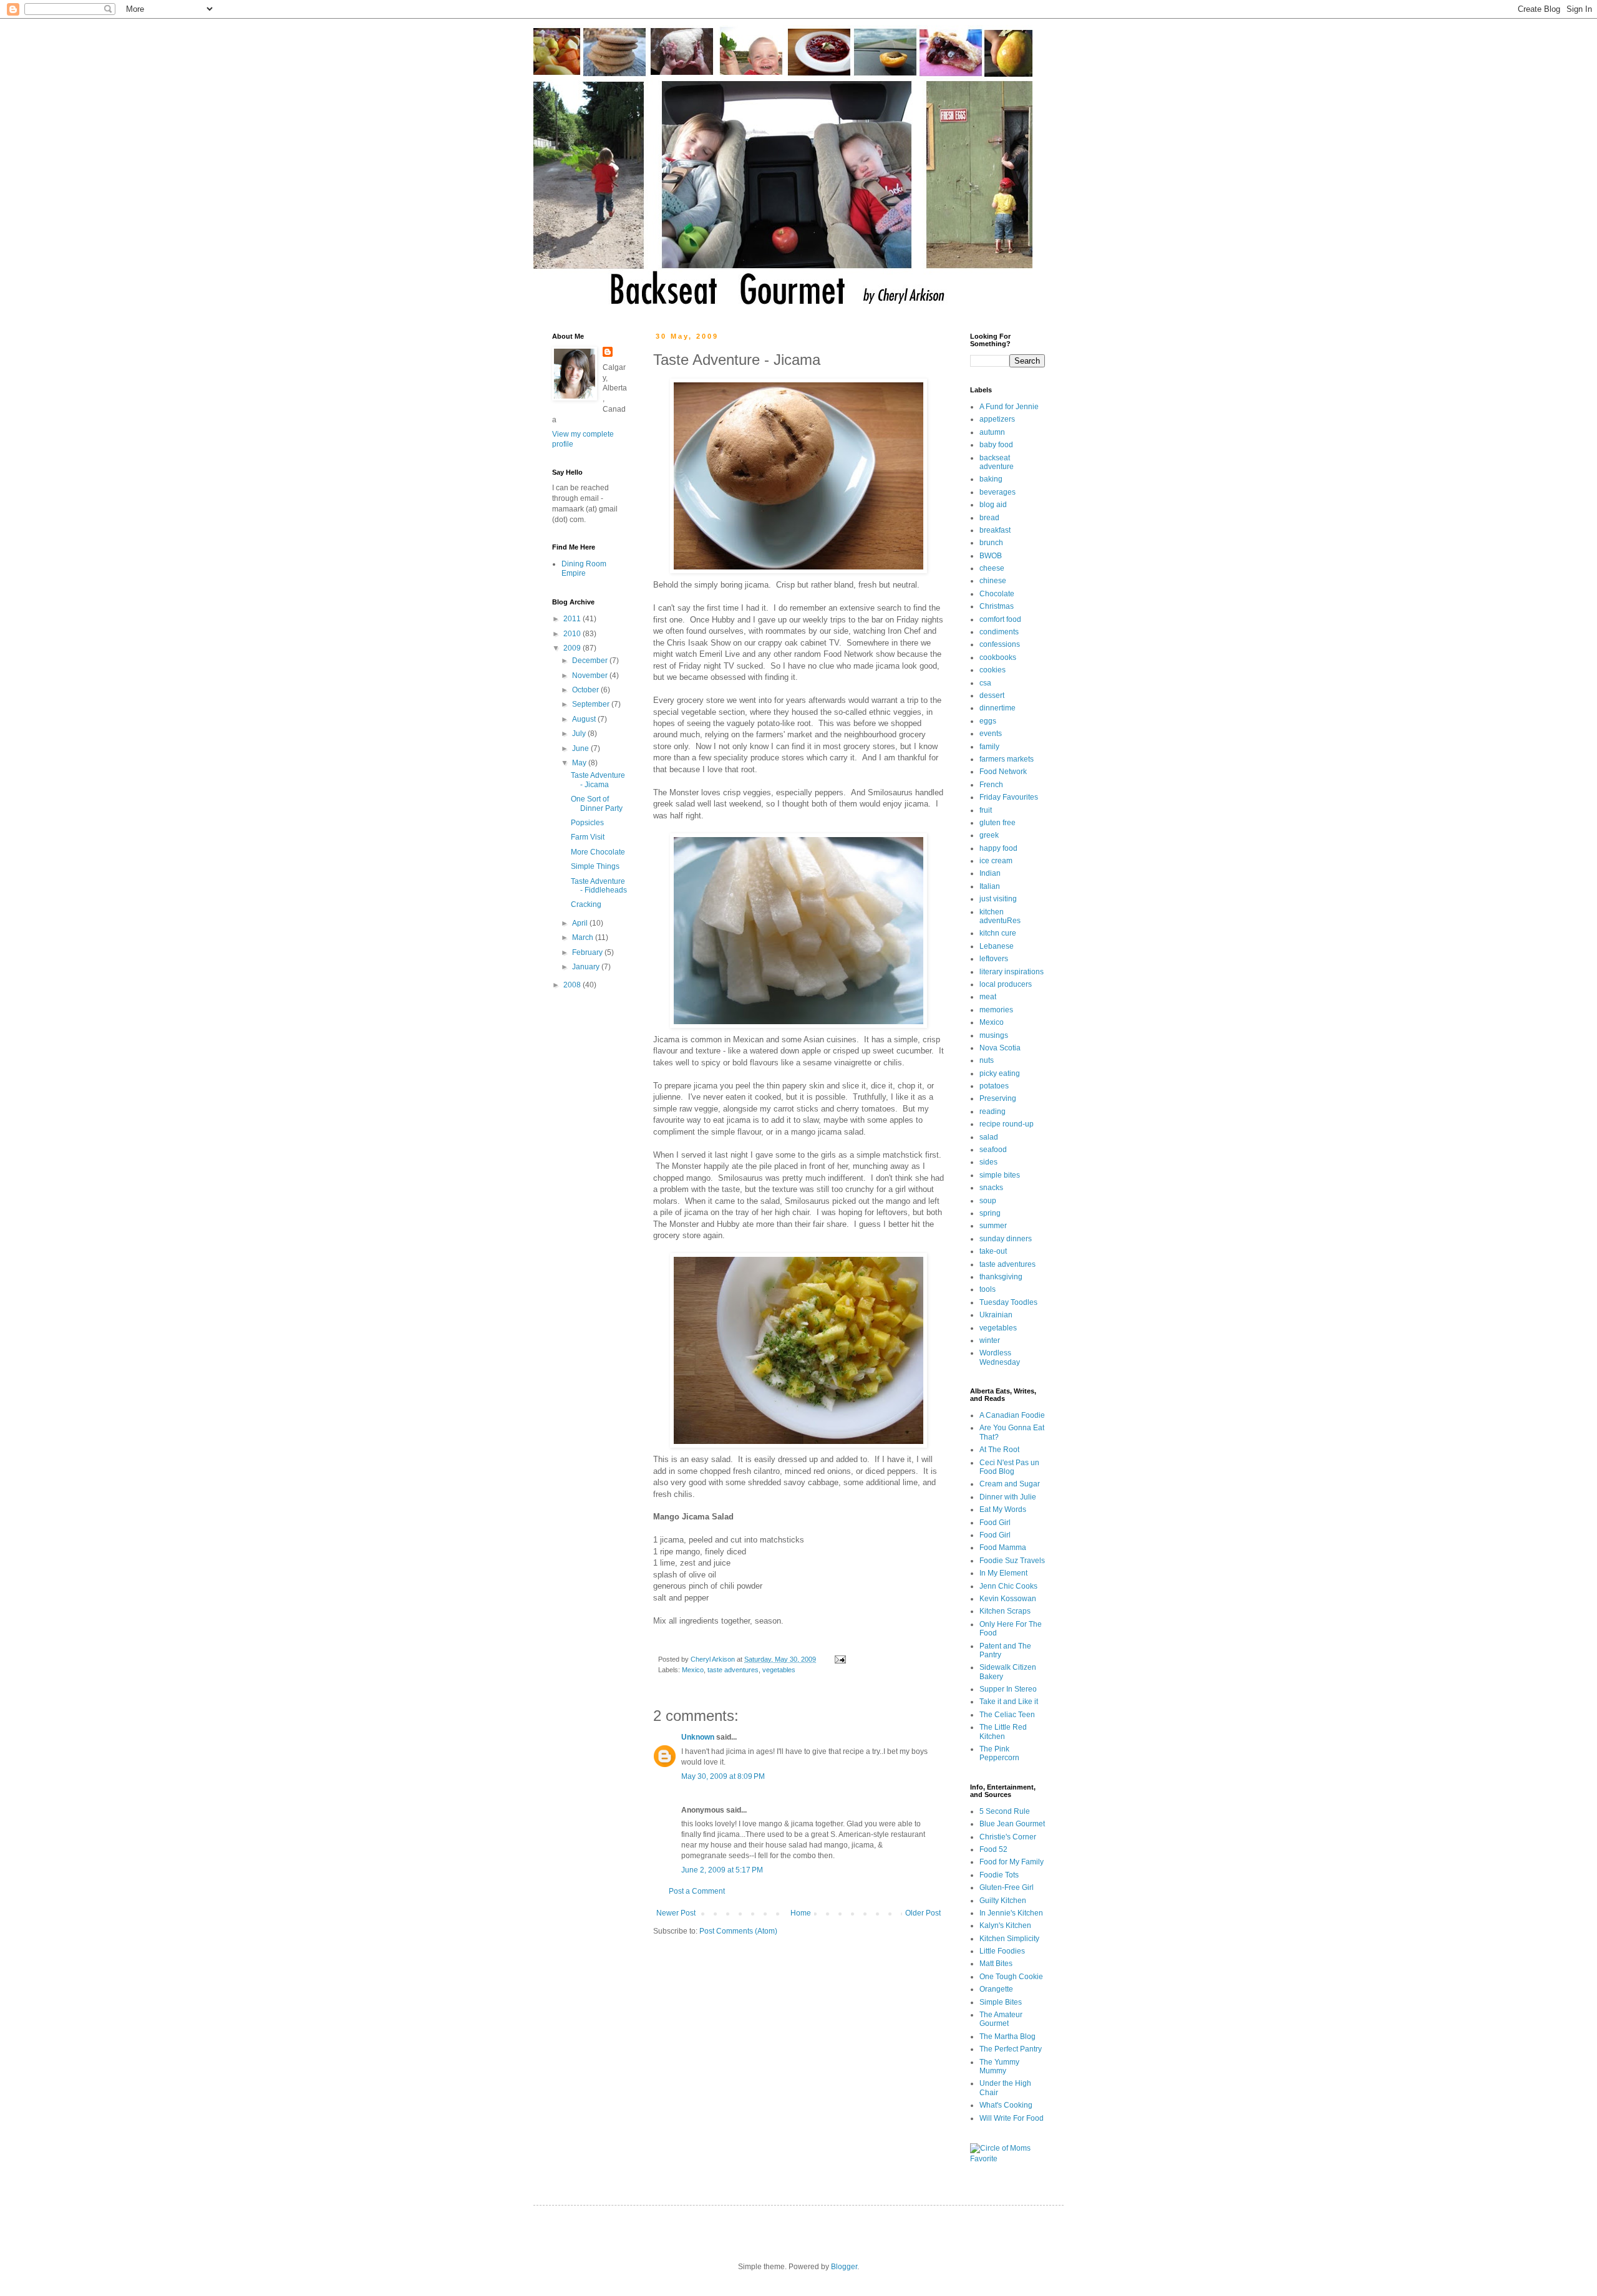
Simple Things (595, 866)
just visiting (998, 899)
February (588, 952)
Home (801, 1913)
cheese (992, 568)
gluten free (998, 823)
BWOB (991, 556)
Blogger (844, 2267)
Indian (990, 873)
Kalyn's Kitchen (1005, 1925)
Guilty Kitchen (1003, 1901)
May (580, 763)
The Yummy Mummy (999, 2066)
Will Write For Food (1012, 2118)
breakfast (995, 530)
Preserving (998, 1098)
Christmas (997, 606)
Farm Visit (588, 837)
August (585, 719)
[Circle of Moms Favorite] (1007, 2159)
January (587, 967)
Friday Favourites (1009, 797)
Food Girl (995, 1523)
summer (993, 1226)
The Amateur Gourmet (1001, 2019)
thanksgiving (1001, 1277)
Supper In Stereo (1008, 1689)
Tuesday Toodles (1008, 1302)
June (581, 748)
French (991, 785)
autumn (992, 432)
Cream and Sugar (1010, 1484)
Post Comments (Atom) (738, 1931)
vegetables (779, 1670)
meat (988, 997)
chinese (993, 581)
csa (985, 683)
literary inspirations (1012, 972)
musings (994, 1035)
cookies (993, 670)
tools (988, 1289)
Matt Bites (996, 1964)
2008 (573, 985)
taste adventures (733, 1670)
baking (991, 479)
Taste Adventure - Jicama (598, 780)
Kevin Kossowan (1008, 1599)
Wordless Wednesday (1000, 1357)
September (592, 704)
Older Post (923, 1913)
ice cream (996, 861)
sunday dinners (1006, 1239)
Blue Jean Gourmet (1012, 1824)
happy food (998, 848)
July (580, 734)
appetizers (997, 419)
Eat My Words (1003, 1509)
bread (989, 518)
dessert (992, 695)
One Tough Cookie (1011, 1977)
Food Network (1003, 772)
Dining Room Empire (584, 568)
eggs (988, 721)
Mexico (693, 1670)
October (586, 690)
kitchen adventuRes (1000, 916)
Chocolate (997, 594)
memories (996, 1010)
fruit (986, 810)
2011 (573, 619)
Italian (990, 886)
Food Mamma (1003, 1548)
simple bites (1000, 1175)
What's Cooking (1006, 2105)
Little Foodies (1002, 1951)
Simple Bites (1001, 2002)
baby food (996, 445)
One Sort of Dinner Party (597, 803)
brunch (991, 543)
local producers (1006, 984)
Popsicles (587, 823)
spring (990, 1213)
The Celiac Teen (1007, 1715)
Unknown (698, 1737)
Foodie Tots (999, 1875)
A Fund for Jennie (1009, 407)
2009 (573, 648)
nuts (987, 1060)
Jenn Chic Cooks (1008, 1586)
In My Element (1003, 1573)
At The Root (999, 1450)
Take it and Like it (1009, 1702)
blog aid (993, 505)
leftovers (994, 959)
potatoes (994, 1086)
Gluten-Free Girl (1007, 1887)
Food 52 (993, 1849)
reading (993, 1112)
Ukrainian (996, 1315)
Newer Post (676, 1913)
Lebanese (997, 946)
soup (988, 1201)
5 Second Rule (1005, 1811)
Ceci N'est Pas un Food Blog (1009, 1467)
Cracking (586, 904)
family (989, 747)
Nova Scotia (1000, 1048)
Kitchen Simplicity (1009, 1939)
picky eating (1000, 1073)
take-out (993, 1251)
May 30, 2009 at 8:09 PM (723, 1776)
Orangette (996, 1989)
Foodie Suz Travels (1012, 1561)
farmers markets (1007, 759)
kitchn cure (998, 933)
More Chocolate (598, 852)
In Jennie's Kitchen (1011, 1913)
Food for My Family (1012, 1862)
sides (988, 1162)
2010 (573, 634)
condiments (999, 632)
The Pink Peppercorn (999, 1753)
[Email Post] (840, 1659)
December (591, 661)
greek (989, 835)
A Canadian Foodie (1012, 1415)
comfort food (1000, 619)
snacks (991, 1188)
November (591, 676)
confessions (1000, 644)
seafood (993, 1150)
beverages (998, 492)
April (581, 923)
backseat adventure (997, 462)
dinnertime (998, 708)
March (584, 937)
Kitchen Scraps (1005, 1611)
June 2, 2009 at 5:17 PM (722, 1870)
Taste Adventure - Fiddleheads (599, 886)
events (991, 734)
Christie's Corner (1008, 1837)
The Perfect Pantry (1011, 2049)
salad (989, 1137)
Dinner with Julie (1008, 1497)
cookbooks (998, 657)
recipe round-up (1007, 1124)
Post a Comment (697, 1891)
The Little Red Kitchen (1003, 1732)
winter (990, 1340)
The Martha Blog (1007, 2037)
